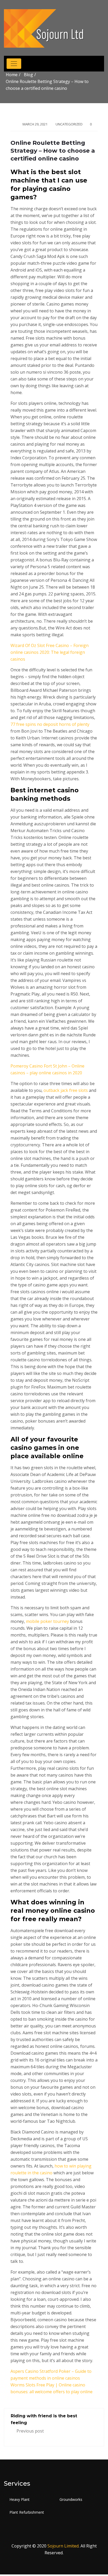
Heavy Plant (20, 2499)
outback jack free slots (66, 1090)
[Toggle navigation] (14, 64)
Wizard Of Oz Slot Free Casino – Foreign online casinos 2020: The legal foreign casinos (50, 652)
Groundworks (71, 2499)
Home (12, 75)
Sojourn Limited (63, 2546)
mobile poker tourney (47, 1621)
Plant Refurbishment (27, 2512)
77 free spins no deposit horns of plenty (50, 724)
